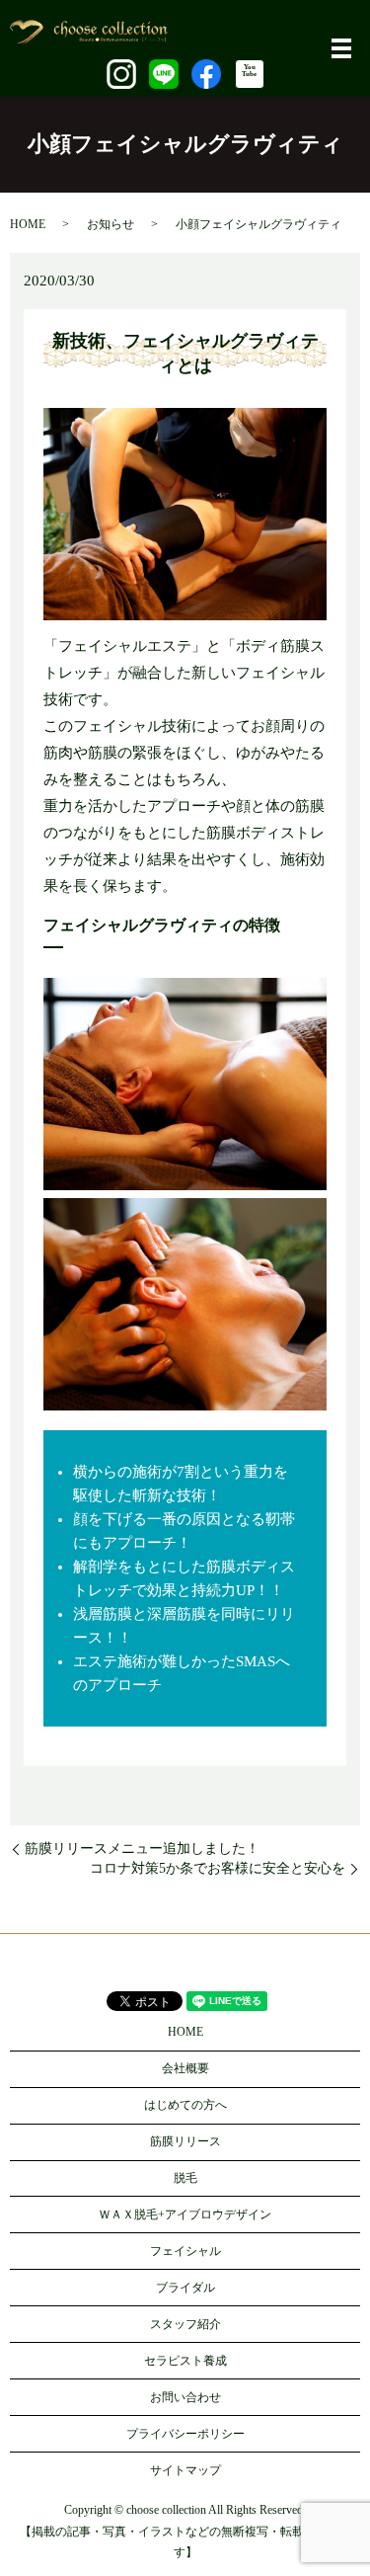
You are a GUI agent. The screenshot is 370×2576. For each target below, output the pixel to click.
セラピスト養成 (185, 2361)
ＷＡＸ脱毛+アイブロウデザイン (185, 2214)
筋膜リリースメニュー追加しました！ (142, 1849)
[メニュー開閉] (341, 48)
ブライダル (185, 2288)
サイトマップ (185, 2470)
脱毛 (185, 2178)
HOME (28, 224)
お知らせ (111, 224)
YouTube (249, 71)
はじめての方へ (185, 2105)
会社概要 (185, 2068)
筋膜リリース (185, 2141)
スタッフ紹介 (185, 2324)
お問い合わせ (185, 2397)
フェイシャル (185, 2251)
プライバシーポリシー (185, 2434)
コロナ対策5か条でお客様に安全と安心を (218, 1868)
